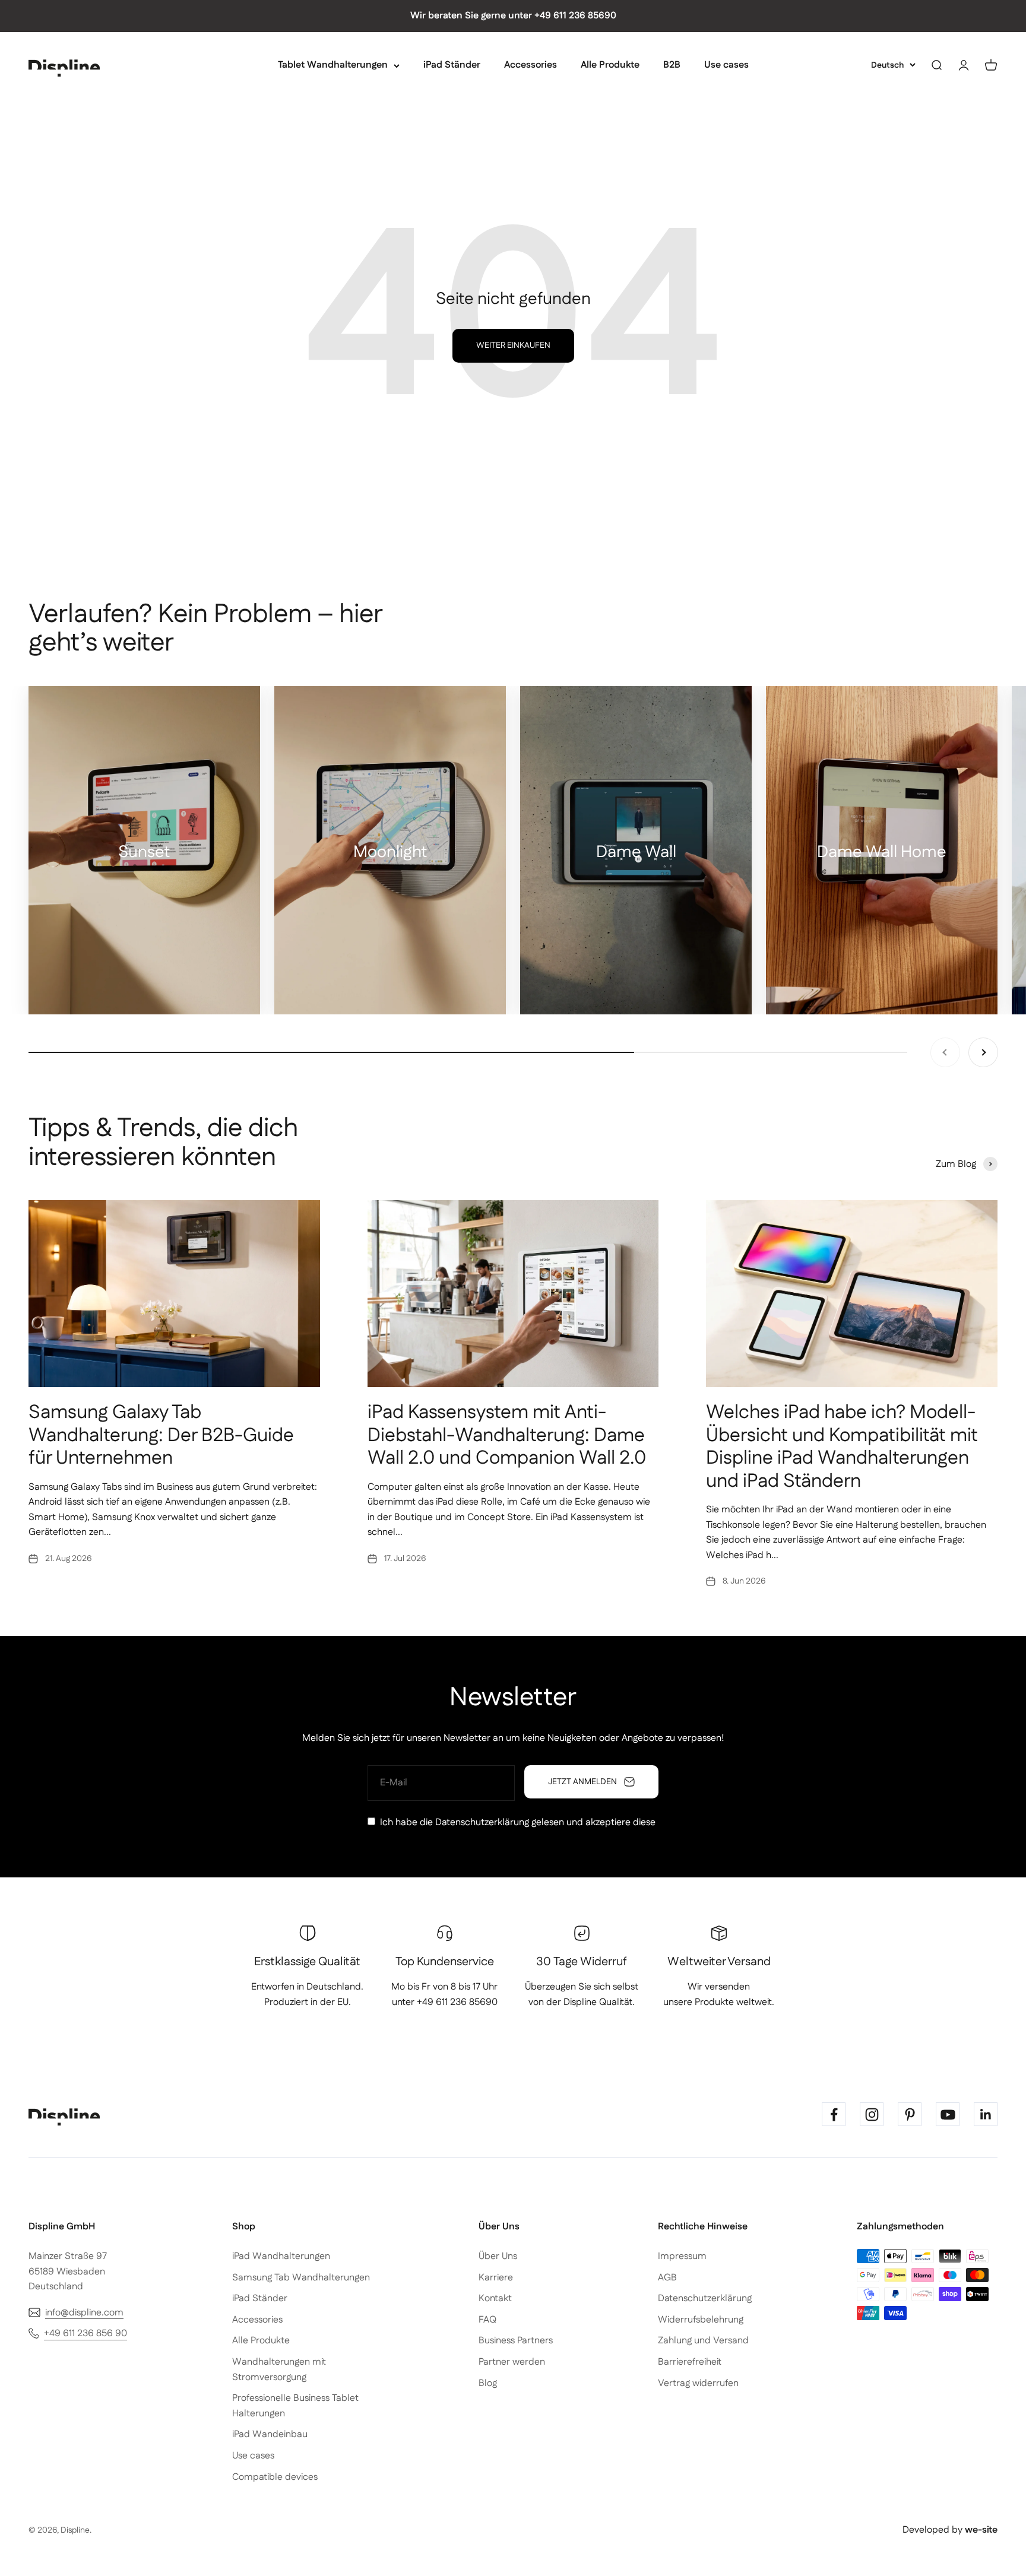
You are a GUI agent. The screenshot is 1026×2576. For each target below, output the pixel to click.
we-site (981, 2530)
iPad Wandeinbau (270, 2434)
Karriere (496, 2278)
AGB (667, 2278)
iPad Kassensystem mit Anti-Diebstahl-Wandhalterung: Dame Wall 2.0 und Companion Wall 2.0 (507, 1435)
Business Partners (516, 2341)
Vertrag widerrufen (698, 2383)
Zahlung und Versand (703, 2341)
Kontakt (495, 2299)
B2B (672, 65)
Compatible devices (275, 2477)
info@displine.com (84, 2313)
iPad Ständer (452, 65)
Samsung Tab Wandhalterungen (301, 2278)
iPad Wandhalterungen (281, 2256)
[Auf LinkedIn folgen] (986, 2114)
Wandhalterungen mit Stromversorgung (279, 2370)
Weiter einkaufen (513, 345)
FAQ (487, 2320)
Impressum (682, 2256)
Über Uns (498, 2256)
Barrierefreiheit (690, 2362)
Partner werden (512, 2362)
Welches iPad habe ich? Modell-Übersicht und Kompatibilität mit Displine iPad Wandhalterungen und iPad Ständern (842, 1446)
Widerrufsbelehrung (701, 2320)
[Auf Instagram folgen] (872, 2114)
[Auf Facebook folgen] (834, 2114)
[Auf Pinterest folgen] (910, 2114)
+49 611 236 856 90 (85, 2334)
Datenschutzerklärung (482, 1822)
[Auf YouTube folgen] (948, 2114)
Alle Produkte (610, 65)
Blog (488, 2383)
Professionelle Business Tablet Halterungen (295, 2406)
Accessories (531, 65)
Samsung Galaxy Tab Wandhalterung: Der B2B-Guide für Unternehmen (161, 1435)
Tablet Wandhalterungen (333, 65)
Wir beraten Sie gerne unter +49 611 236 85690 (513, 16)
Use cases (726, 65)
